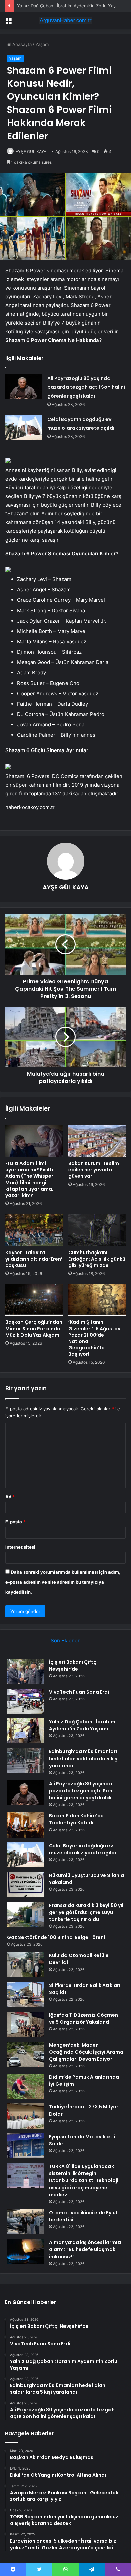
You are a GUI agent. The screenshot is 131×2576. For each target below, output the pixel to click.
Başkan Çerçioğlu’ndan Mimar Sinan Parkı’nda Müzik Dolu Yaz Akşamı (34, 1329)
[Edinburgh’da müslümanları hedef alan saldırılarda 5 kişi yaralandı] (26, 1761)
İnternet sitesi (20, 1547)
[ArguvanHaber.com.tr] (65, 20)
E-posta (15, 1522)
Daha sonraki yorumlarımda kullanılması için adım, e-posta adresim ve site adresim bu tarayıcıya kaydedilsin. (63, 1582)
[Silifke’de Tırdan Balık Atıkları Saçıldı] (26, 1994)
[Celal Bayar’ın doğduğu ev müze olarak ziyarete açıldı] (24, 427)
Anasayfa (21, 44)
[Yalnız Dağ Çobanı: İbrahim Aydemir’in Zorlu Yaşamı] (26, 1731)
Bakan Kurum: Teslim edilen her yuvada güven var (94, 1170)
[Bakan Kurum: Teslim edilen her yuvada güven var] (97, 1141)
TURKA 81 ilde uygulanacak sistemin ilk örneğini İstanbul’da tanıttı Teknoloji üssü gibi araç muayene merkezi (84, 2180)
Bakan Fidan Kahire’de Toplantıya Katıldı (76, 1819)
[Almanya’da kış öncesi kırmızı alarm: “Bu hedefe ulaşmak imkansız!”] (26, 2252)
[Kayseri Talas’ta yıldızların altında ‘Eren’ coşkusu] (34, 1230)
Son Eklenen (66, 1640)
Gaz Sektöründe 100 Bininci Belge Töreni (56, 1937)
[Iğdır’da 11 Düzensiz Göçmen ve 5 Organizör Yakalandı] (26, 2024)
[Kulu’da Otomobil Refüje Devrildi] (26, 1965)
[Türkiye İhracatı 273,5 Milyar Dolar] (26, 2116)
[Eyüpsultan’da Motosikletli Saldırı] (26, 2146)
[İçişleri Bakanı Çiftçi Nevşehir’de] (26, 1671)
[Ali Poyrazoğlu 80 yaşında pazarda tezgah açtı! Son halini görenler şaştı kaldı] (24, 387)
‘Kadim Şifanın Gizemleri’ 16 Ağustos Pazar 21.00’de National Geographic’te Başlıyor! (94, 1338)
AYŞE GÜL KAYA (31, 152)
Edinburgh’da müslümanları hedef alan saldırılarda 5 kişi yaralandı (84, 1759)
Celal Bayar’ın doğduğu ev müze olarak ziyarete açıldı (82, 1849)
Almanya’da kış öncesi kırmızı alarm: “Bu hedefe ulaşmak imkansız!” (85, 2249)
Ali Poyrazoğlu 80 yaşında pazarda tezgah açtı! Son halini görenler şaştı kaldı (86, 387)
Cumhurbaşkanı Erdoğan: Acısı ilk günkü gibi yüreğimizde (97, 1259)
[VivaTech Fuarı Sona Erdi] (26, 1701)
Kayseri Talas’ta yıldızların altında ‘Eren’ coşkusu (34, 1259)
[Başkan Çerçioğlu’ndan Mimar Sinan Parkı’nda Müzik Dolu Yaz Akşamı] (34, 1300)
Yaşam (42, 44)
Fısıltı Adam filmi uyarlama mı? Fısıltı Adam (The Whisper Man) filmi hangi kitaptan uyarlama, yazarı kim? (29, 1179)
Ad (10, 1497)
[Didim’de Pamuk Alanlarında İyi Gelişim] (26, 2086)
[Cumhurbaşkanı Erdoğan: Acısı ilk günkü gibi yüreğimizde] (97, 1230)
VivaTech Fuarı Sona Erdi (79, 1692)
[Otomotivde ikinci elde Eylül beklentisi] (26, 2222)
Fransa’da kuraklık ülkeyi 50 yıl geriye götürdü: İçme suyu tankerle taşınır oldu (86, 1912)
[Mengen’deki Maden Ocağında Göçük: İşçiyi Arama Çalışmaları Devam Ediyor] (26, 2054)
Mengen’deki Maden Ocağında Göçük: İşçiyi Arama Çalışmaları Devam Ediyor (86, 2052)
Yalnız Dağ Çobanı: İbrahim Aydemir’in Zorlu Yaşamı (70, 6)
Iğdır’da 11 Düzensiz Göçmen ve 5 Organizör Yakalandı (83, 2019)
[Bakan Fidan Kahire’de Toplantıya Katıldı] (26, 1825)
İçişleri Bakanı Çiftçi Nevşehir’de (73, 1666)
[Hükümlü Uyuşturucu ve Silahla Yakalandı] (26, 1885)
